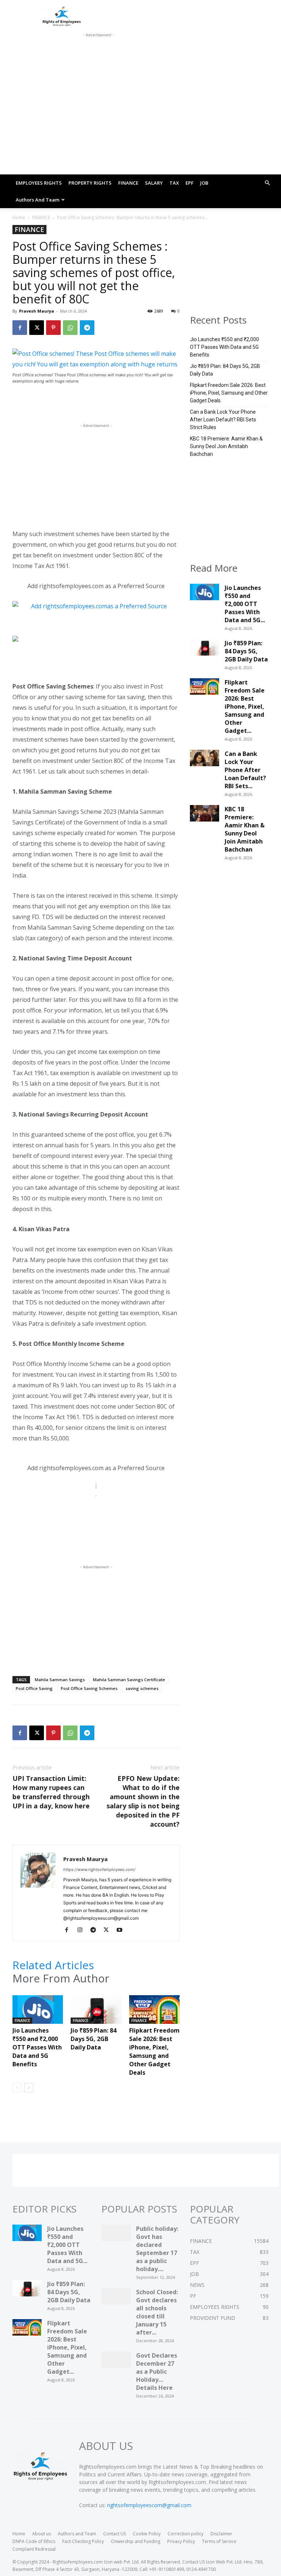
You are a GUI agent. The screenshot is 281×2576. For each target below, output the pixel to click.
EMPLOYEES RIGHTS (39, 183)
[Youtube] (122, 1930)
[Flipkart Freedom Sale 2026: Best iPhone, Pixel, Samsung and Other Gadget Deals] (154, 2013)
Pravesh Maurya (37, 311)
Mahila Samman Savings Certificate (129, 1680)
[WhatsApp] (70, 328)
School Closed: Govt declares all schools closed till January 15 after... (157, 2312)
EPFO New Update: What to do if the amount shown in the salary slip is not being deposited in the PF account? (143, 1801)
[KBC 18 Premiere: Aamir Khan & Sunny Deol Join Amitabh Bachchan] (205, 815)
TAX (174, 183)
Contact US (115, 2534)
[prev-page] (17, 2088)
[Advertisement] (98, 48)
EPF (190, 183)
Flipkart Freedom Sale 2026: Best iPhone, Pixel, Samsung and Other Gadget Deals (154, 2051)
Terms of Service (219, 2541)
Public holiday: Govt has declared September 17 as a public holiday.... (157, 2249)
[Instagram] (83, 1930)
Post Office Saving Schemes (89, 1688)
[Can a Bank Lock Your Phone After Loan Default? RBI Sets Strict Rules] (205, 760)
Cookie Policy (147, 2534)
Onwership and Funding (136, 2541)
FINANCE (128, 183)
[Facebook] (20, 328)
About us (42, 2534)
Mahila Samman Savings (60, 1680)
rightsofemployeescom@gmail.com (149, 2505)
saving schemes (142, 1688)
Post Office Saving (34, 1688)
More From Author (61, 1978)
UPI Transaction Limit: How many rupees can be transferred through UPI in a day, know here (51, 1792)
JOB (204, 183)
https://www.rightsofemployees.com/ (99, 1870)
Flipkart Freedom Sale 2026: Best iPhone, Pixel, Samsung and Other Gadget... (245, 706)
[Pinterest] (53, 328)
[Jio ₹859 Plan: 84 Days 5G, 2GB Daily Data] (96, 2013)
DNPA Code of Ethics (34, 2541)
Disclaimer (221, 2534)
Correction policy (186, 2534)
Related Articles (53, 1965)
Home (19, 217)
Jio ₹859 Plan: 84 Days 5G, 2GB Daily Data (93, 2039)
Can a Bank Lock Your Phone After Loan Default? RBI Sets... (245, 770)
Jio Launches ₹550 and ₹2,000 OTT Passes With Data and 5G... (245, 604)
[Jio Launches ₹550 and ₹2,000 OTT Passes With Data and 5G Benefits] (38, 2013)
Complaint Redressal (34, 2549)
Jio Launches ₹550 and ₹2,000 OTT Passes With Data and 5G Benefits (37, 2047)
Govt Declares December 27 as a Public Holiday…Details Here (157, 2372)
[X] (37, 328)
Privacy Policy (181, 2541)
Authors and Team (38, 200)
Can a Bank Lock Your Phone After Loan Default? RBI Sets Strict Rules (223, 420)
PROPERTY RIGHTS (90, 183)
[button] (267, 183)
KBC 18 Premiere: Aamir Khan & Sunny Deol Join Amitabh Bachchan (226, 446)
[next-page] (29, 2088)
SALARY (154, 183)
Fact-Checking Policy (83, 2541)
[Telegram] (87, 328)
